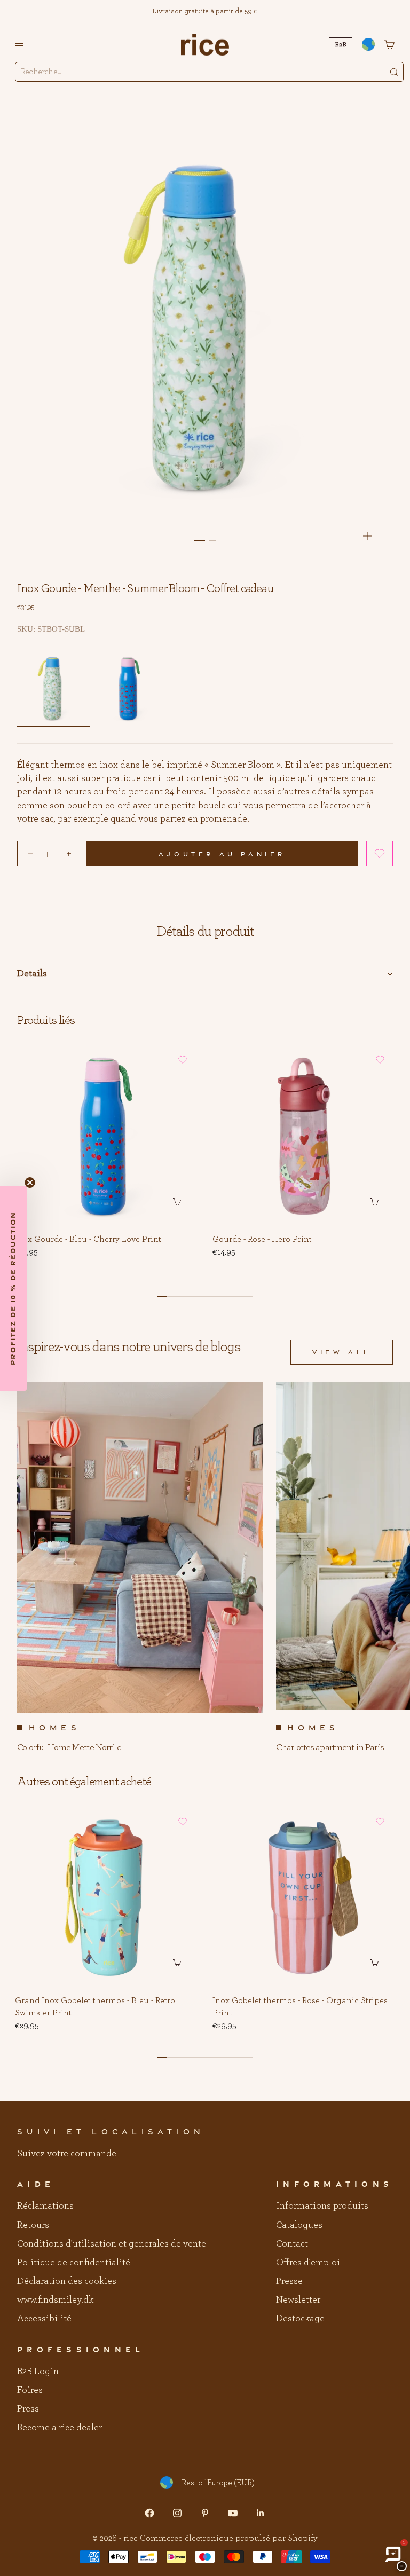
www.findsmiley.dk (55, 2300)
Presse (289, 2281)
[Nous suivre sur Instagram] (177, 2513)
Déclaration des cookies (67, 2281)
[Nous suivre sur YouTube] (233, 2513)
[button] (380, 854)
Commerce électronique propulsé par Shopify (229, 2538)
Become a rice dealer (60, 2428)
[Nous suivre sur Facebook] (149, 2513)
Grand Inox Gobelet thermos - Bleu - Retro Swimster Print (95, 2007)
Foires (30, 2390)
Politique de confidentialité (74, 2263)
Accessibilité (44, 2319)
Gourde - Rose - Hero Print (262, 1240)
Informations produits (322, 2206)
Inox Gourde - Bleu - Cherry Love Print (88, 1240)
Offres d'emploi (308, 2263)
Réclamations (45, 2206)
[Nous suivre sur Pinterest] (205, 2513)
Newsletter (298, 2300)
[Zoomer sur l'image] (367, 536)
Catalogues (299, 2225)
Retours (33, 2225)
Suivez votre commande (67, 2154)
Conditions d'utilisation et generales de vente (112, 2244)
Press (28, 2409)
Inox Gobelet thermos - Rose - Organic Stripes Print (300, 2007)
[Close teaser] (30, 1183)
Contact (292, 2244)
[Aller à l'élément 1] (200, 540)
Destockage (300, 2319)
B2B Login (38, 2372)
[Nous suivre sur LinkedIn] (261, 2513)
